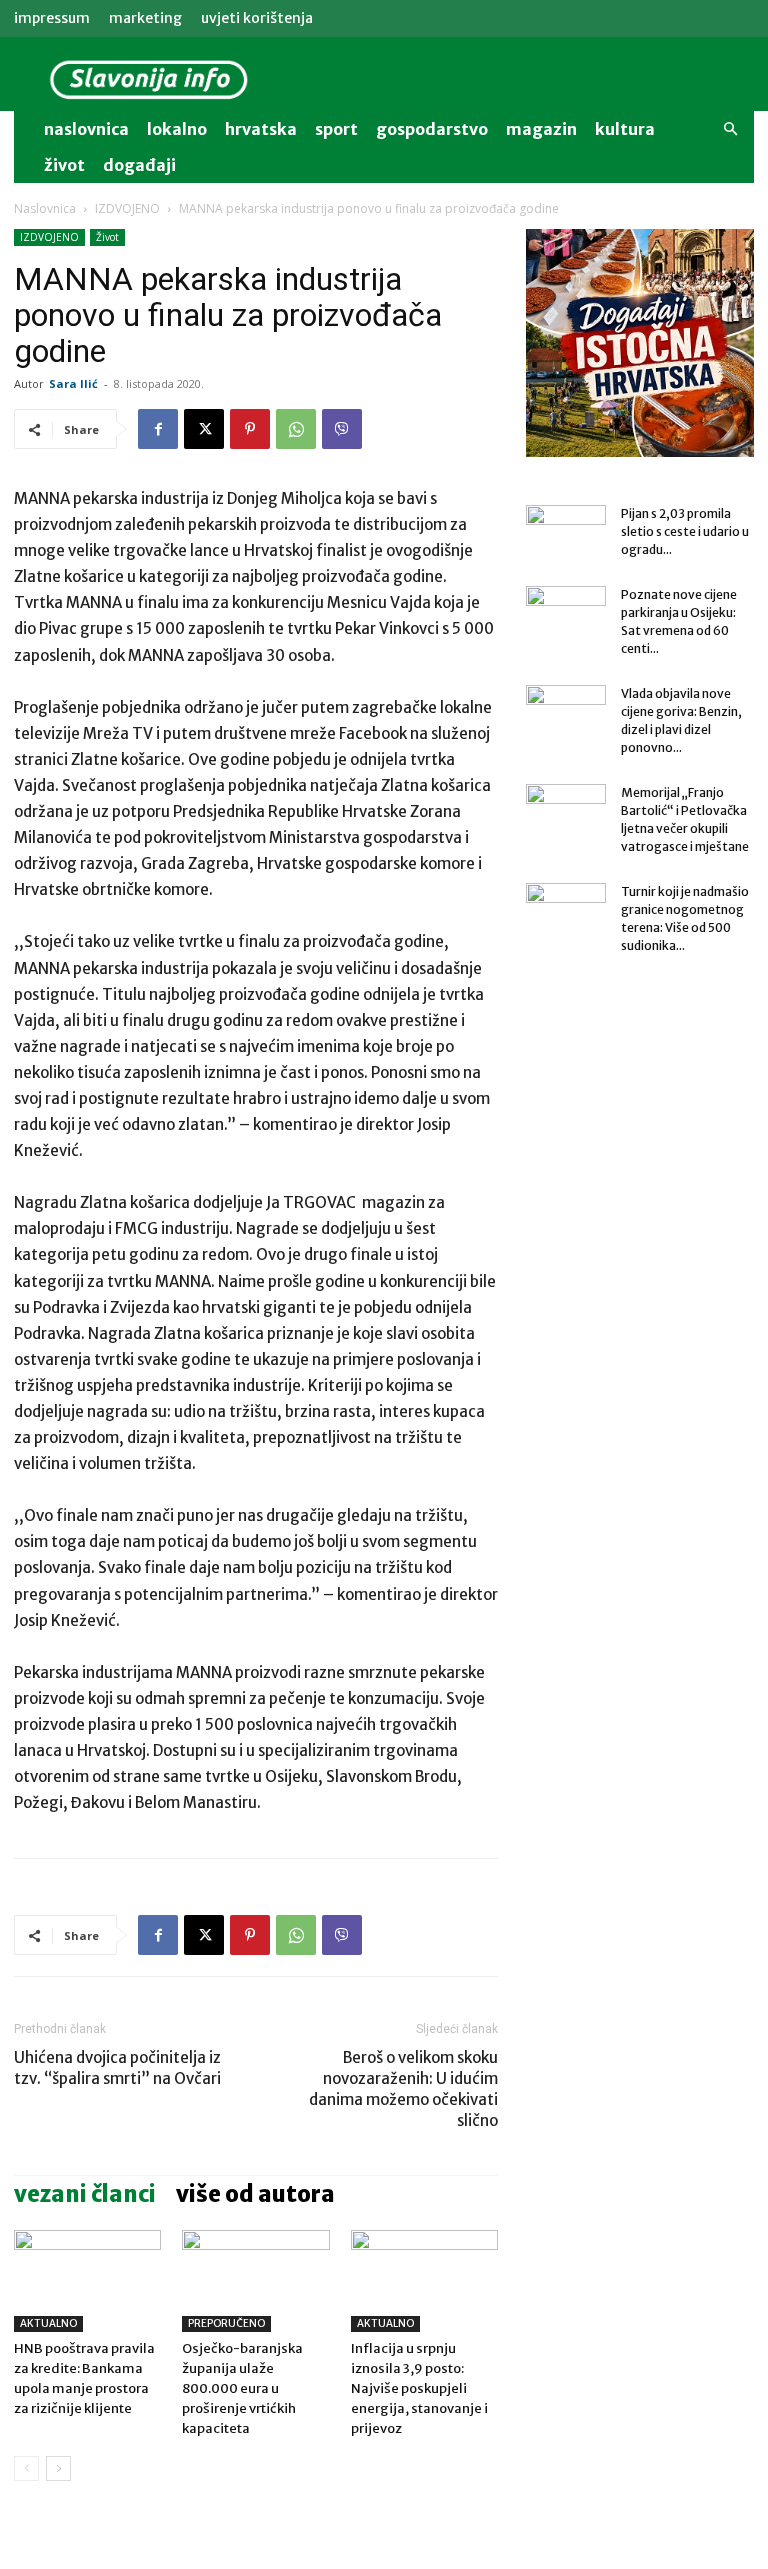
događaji (139, 165)
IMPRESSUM (52, 18)
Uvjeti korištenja (257, 18)
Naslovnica (45, 208)
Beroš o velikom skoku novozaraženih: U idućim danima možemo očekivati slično (403, 2089)
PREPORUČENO (226, 2323)
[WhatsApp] (296, 429)
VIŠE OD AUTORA (255, 2194)
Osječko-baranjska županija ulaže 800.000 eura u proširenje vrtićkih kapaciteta (242, 2388)
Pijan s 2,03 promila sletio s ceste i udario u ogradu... (685, 531)
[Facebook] (158, 429)
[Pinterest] (250, 429)
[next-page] (58, 2468)
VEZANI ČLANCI (85, 2194)
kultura (625, 129)
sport (336, 129)
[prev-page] (26, 2468)
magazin (541, 129)
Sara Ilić (73, 383)
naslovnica (86, 129)
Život (107, 237)
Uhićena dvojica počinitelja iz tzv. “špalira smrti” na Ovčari (117, 2068)
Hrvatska (261, 129)
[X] (204, 429)
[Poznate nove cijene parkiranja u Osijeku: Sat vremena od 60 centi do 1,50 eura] (566, 614)
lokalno (177, 129)
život (64, 165)
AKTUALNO (48, 2323)
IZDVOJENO (127, 208)
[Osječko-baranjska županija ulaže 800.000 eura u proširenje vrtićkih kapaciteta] (255, 2280)
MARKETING (145, 18)
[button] (730, 129)
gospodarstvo (432, 129)
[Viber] (342, 429)
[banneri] (640, 343)
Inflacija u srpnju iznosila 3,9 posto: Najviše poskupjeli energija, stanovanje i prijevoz (419, 2388)
